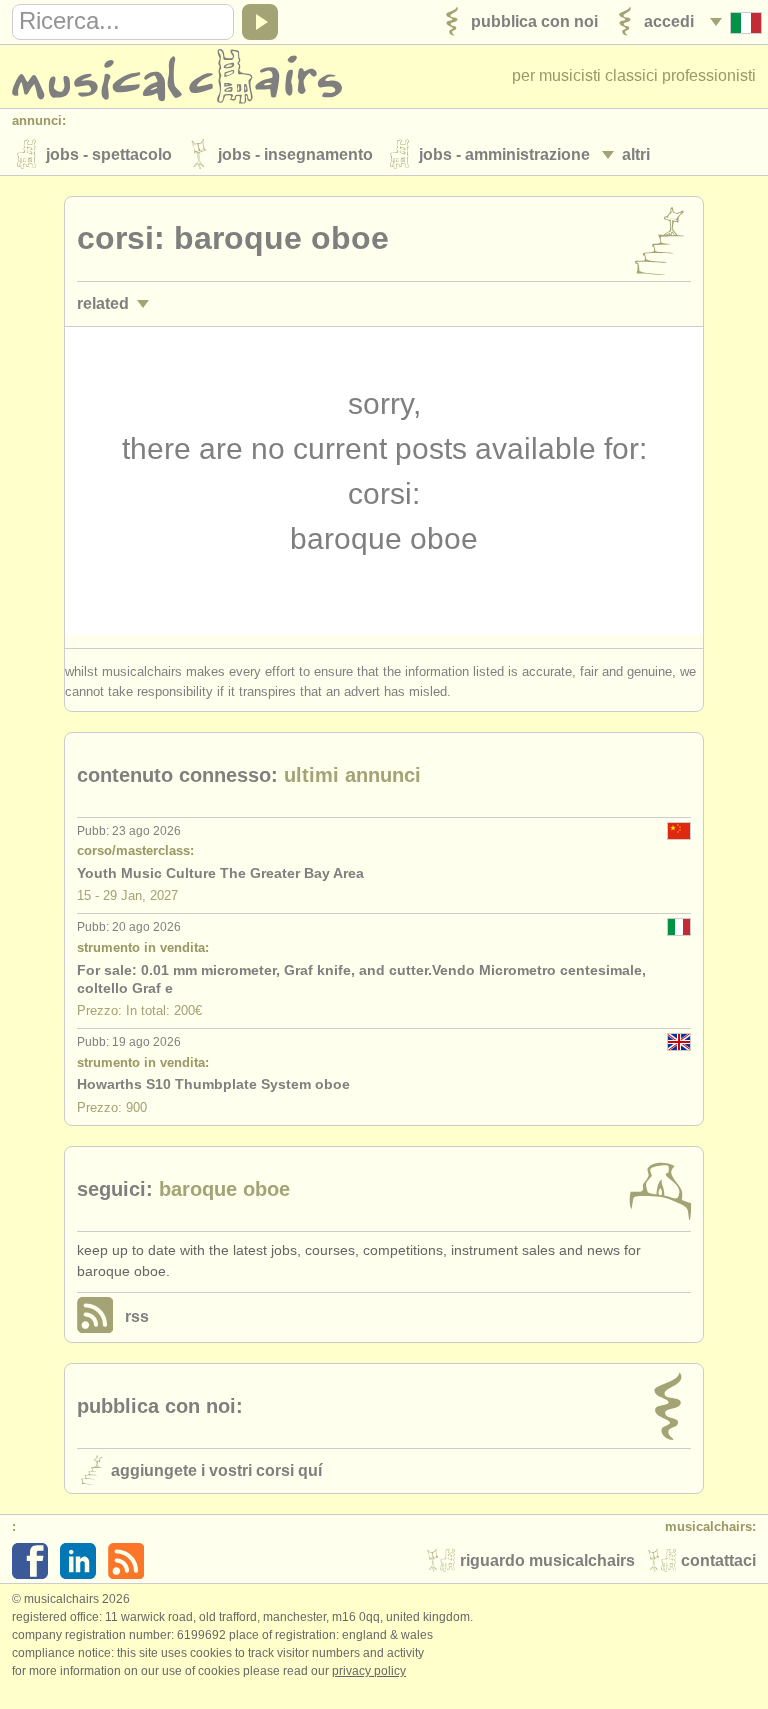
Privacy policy (369, 1671)
